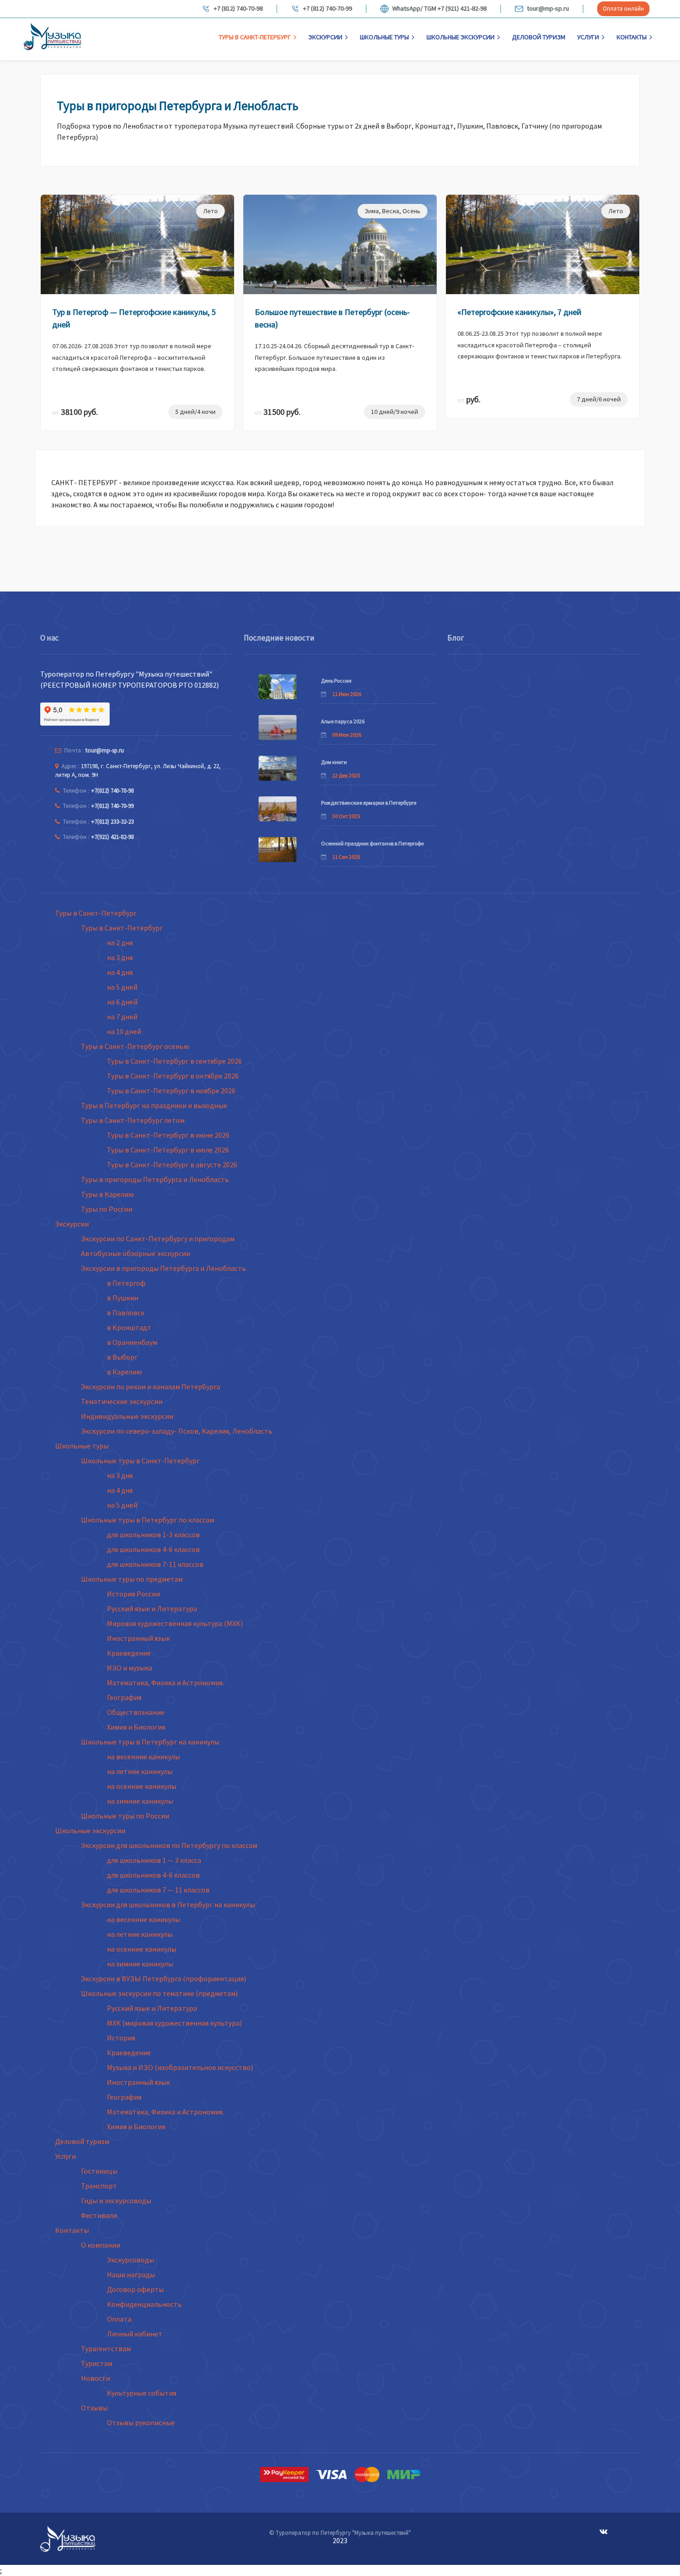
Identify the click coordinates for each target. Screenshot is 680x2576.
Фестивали (99, 2215)
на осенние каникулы (142, 1786)
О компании (101, 2245)
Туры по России (107, 1209)
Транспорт (99, 2186)
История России (133, 1594)
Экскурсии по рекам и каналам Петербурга (151, 1387)
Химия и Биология (136, 1727)
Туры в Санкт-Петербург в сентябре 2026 (174, 1061)
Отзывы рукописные (141, 2422)
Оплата (119, 2319)
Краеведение (129, 1653)
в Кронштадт (129, 1327)
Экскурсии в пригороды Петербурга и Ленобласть (164, 1268)
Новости (96, 2378)
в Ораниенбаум (132, 1342)
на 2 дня (120, 943)
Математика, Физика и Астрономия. (165, 1682)
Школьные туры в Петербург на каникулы (150, 1742)
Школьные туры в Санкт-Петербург (140, 1461)
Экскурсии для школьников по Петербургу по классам (169, 1845)
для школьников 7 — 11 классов (158, 1890)
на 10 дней (124, 1031)
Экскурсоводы (130, 2260)
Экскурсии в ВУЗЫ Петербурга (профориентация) (164, 1978)
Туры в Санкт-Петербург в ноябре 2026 (171, 1091)
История (121, 2038)
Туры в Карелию (108, 1194)
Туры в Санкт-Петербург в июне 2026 (168, 1135)
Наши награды (131, 2274)
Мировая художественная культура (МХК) (175, 1623)
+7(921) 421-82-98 (112, 837)
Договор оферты (135, 2289)
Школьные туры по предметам (132, 1579)
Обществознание (136, 1712)
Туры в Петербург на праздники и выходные (154, 1105)
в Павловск (126, 1313)
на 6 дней (122, 1002)
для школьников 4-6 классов (153, 1549)
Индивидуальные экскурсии (127, 1416)
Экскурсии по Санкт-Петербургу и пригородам (158, 1239)
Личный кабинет (135, 2334)
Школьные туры (384, 37)
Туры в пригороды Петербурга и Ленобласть (155, 1179)
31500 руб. (278, 412)
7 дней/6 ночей (599, 399)
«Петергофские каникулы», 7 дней (519, 312)
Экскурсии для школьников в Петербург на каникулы (168, 1904)
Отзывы (94, 2408)
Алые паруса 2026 (343, 721)
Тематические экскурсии (122, 1401)
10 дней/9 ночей (395, 412)
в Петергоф (126, 1283)
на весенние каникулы (143, 1756)
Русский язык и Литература (152, 1608)
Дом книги (334, 762)
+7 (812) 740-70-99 (328, 9)
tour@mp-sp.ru (548, 9)
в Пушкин (123, 1298)
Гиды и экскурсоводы (116, 2200)
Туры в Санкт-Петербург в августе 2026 (172, 1165)
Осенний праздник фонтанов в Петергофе (372, 843)
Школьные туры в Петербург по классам (148, 1520)
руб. (469, 399)
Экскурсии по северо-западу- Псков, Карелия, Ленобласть (177, 1431)
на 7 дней (122, 1017)
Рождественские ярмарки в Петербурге (369, 803)
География (124, 1697)
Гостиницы (99, 2171)
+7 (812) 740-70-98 (238, 9)
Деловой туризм (539, 37)
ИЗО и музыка (130, 1668)
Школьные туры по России (125, 1816)
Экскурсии (325, 37)
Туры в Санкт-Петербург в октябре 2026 (173, 1076)
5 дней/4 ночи (195, 412)
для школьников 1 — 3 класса (154, 1860)
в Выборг (122, 1357)
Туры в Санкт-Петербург (255, 37)
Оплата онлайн (623, 9)
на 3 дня (120, 957)
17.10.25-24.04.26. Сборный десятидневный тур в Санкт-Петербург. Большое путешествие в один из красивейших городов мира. (334, 357)
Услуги (588, 37)
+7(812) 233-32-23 (112, 822)
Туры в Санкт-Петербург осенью (135, 1046)
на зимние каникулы (140, 1801)
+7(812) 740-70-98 (112, 791)
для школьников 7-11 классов (155, 1564)
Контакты (632, 37)
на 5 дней (122, 987)
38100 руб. (75, 412)
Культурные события (142, 2393)
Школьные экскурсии (461, 37)
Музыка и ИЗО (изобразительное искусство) (180, 2067)
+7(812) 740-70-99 (112, 806)
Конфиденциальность (144, 2304)
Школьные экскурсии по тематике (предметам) (159, 1993)
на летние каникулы (140, 1771)
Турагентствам (106, 2348)
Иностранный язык (138, 1638)
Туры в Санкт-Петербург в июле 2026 (168, 1150)
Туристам (97, 2363)
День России (336, 681)
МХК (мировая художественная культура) (174, 2023)
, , (393, 211)
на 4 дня (120, 972)
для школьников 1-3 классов (153, 1535)
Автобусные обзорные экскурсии (136, 1253)
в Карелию (124, 1372)
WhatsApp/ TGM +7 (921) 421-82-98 (439, 9)
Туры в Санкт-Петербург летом (133, 1120)
